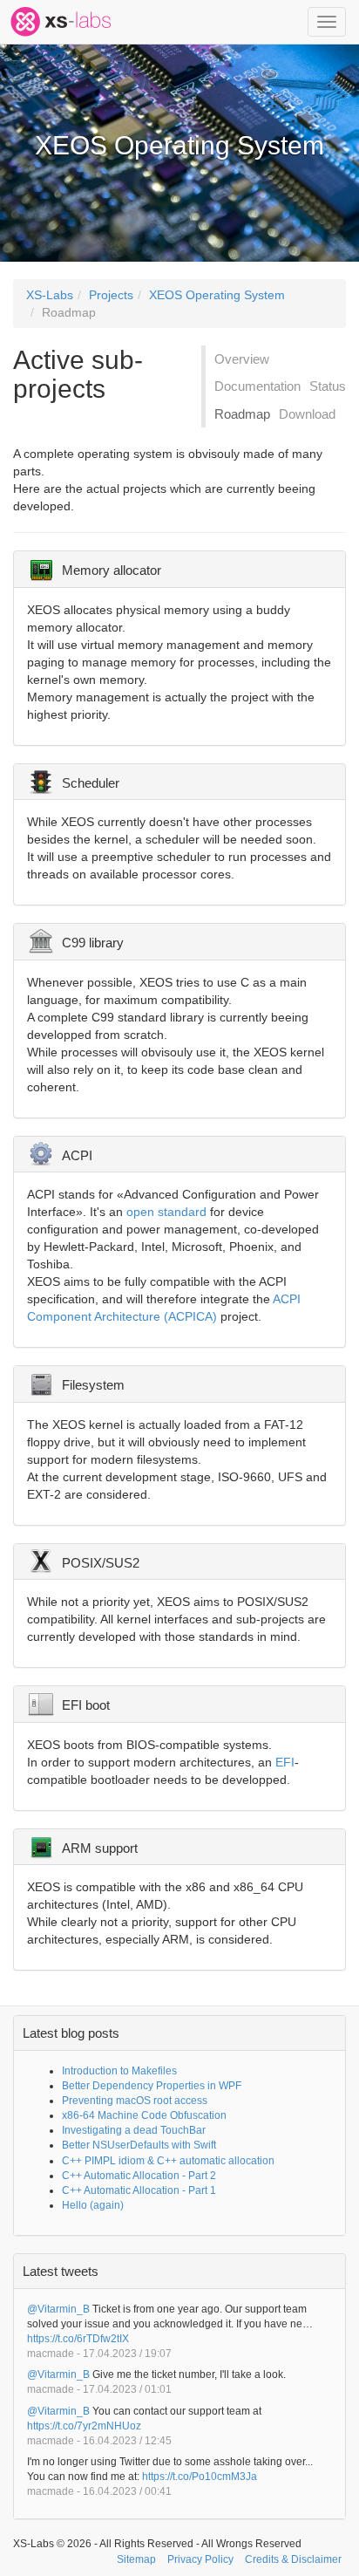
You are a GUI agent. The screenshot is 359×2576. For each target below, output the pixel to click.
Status (328, 386)
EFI (285, 1762)
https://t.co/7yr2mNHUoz (84, 2426)
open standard (166, 1212)
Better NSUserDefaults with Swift (139, 2145)
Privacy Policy (200, 2559)
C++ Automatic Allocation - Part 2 (139, 2176)
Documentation (257, 386)
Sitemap (136, 2559)
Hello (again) (93, 2205)
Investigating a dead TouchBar (134, 2130)
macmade (51, 2354)
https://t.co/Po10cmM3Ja (200, 2477)
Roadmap (69, 312)
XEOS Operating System (217, 295)
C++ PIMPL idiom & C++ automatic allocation (168, 2161)
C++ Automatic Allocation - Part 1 (139, 2190)
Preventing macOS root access (135, 2101)
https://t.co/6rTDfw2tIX (78, 2339)
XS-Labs (50, 295)
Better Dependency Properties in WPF (152, 2086)
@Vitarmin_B (58, 2309)
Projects (111, 295)
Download (307, 414)
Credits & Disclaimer (293, 2559)
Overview (242, 359)
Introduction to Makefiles (119, 2071)
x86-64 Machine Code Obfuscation (144, 2115)
